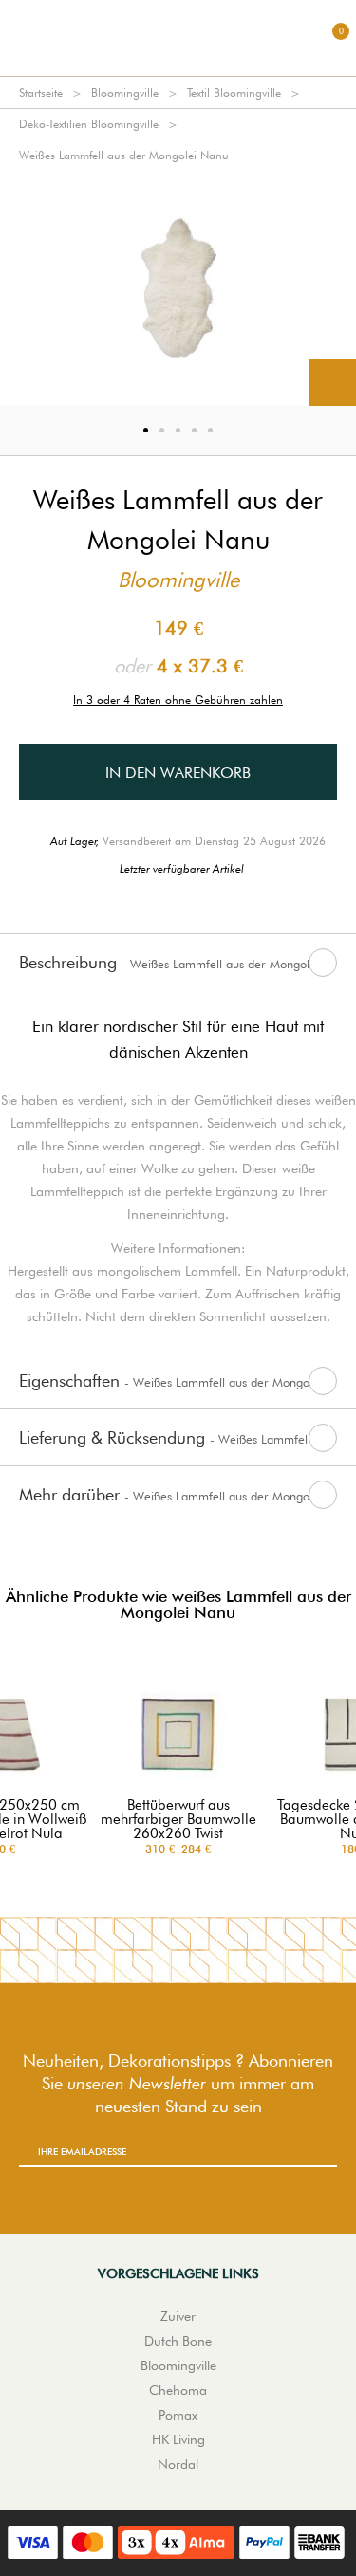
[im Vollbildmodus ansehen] (332, 382)
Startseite (41, 92)
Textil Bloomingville (234, 92)
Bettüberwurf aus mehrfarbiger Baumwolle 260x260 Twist (178, 1820)
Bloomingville (125, 92)
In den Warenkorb (178, 773)
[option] (178, 288)
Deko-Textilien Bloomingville (89, 124)
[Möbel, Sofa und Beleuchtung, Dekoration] (178, 38)
